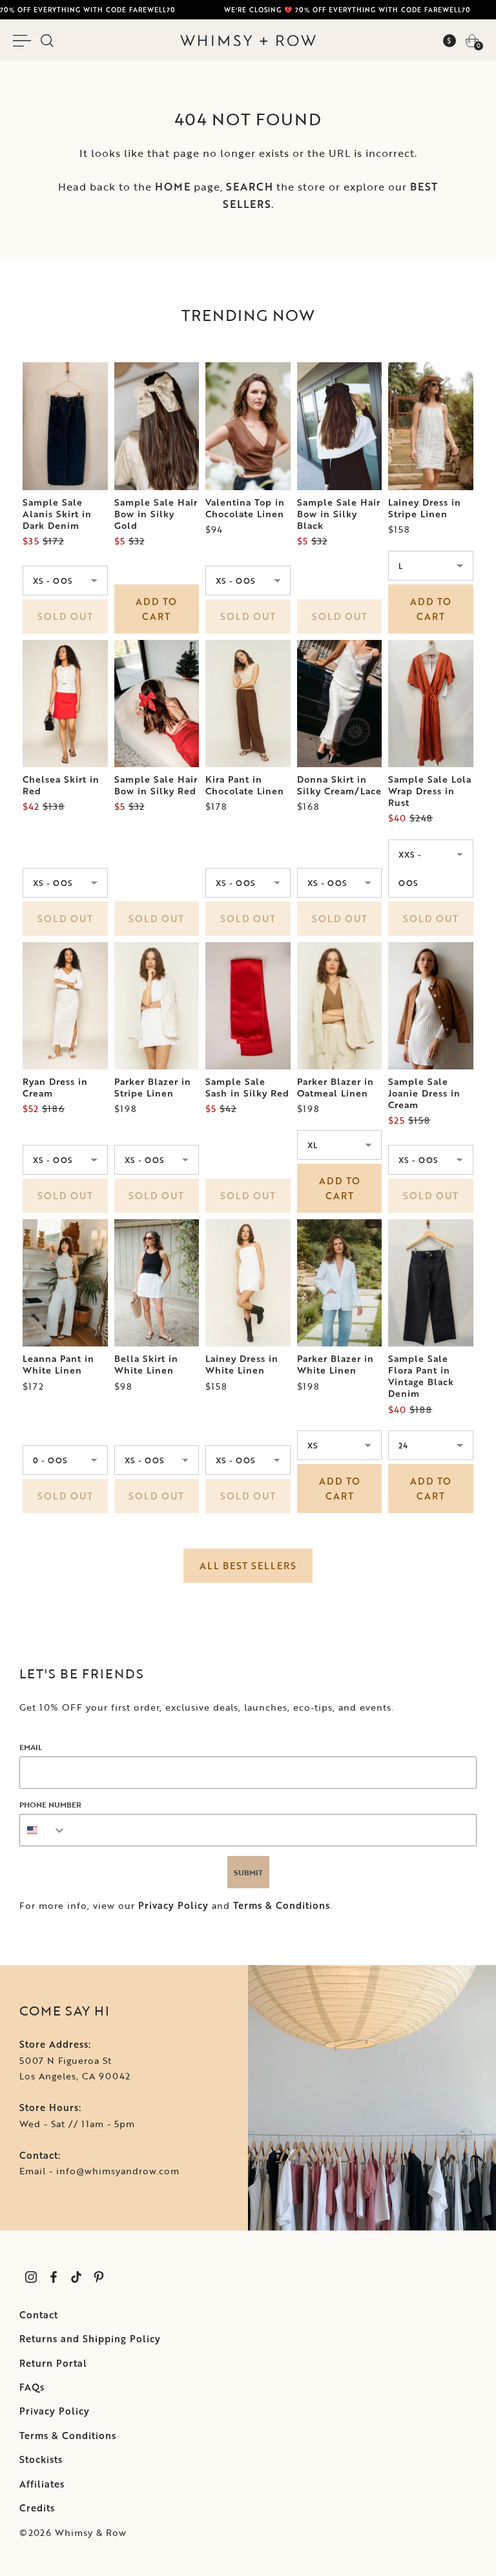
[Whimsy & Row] (248, 41)
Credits (37, 2508)
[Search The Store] (47, 41)
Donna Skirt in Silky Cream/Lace (339, 785)
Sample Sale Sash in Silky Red (247, 1087)
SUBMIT (248, 1872)
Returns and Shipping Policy (90, 2339)
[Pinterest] (98, 2277)
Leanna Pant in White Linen (58, 1365)
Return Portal (53, 2363)
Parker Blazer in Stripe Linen (153, 1087)
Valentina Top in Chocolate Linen (245, 508)
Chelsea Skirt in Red (61, 785)
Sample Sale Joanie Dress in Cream (424, 1093)
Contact (39, 2315)
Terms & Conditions (282, 1905)
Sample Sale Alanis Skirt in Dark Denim (57, 514)
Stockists (41, 2459)
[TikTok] (76, 2277)
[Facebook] (53, 2277)
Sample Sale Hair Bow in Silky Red (156, 785)
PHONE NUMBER (50, 1804)
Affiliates (42, 2484)
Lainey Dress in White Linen (242, 1365)
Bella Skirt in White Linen (146, 1365)
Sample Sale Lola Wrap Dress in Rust (430, 791)
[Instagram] (31, 2277)
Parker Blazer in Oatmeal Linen (336, 1087)
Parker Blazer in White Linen (336, 1365)
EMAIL (31, 1747)
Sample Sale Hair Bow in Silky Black (339, 514)
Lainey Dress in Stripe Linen (425, 508)
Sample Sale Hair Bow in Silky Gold (156, 514)
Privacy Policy (173, 1905)
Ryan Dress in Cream (55, 1087)
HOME (173, 187)
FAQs (32, 2387)
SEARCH (250, 187)
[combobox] (43, 1830)
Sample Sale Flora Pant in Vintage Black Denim (421, 1376)
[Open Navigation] (24, 41)
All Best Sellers (248, 1566)
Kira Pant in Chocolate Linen (245, 785)
